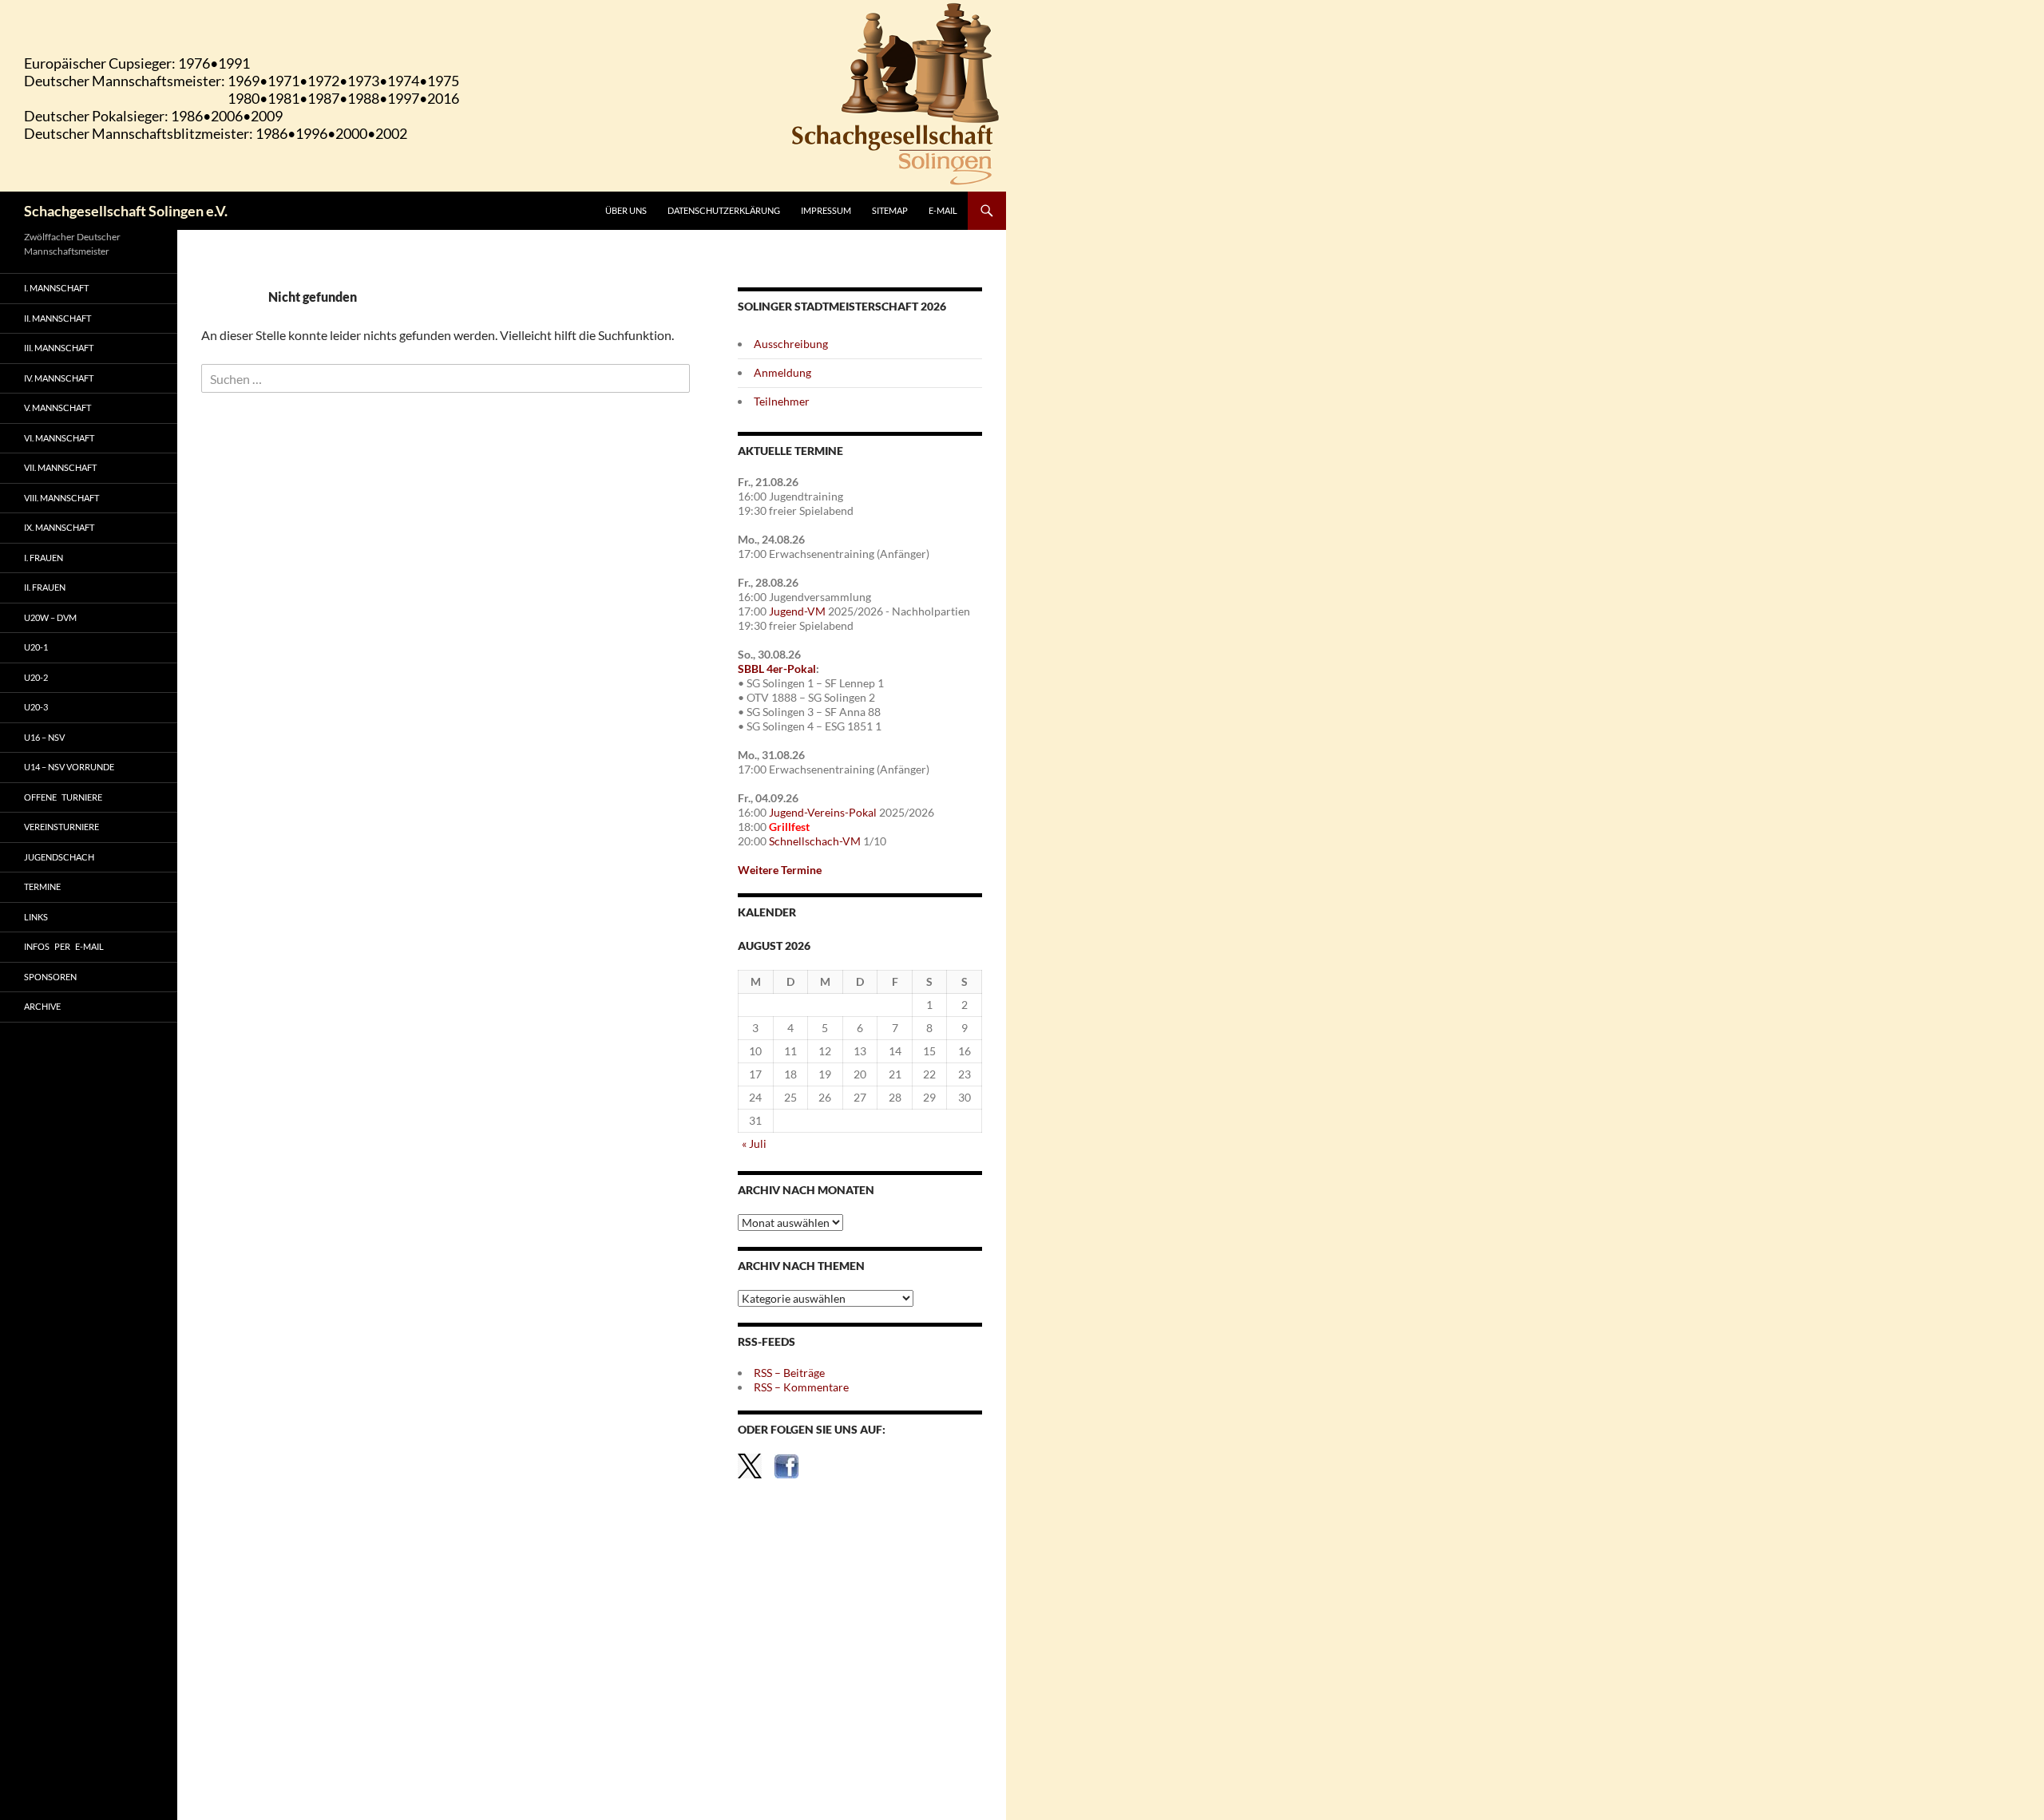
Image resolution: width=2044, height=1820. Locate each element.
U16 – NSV (44, 737)
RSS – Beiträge (789, 1373)
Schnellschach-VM (815, 841)
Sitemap (890, 210)
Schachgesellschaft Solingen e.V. (126, 211)
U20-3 (36, 707)
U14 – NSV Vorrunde (69, 767)
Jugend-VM (797, 611)
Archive (42, 1006)
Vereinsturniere (61, 827)
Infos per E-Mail (64, 946)
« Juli (754, 1143)
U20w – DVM (50, 617)
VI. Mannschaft (59, 438)
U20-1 (36, 647)
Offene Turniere (63, 797)
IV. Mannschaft (59, 378)
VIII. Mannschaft (61, 498)
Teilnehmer (782, 401)
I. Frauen (44, 558)
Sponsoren (50, 977)
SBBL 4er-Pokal (777, 669)
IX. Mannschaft (59, 527)
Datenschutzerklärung (724, 210)
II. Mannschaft (57, 318)
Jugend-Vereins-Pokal (823, 812)
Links (36, 917)
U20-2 (36, 677)
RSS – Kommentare (801, 1387)
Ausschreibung (791, 344)
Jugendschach (59, 857)
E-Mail (943, 210)
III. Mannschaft (59, 348)
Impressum (826, 210)
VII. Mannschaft (60, 467)
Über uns (626, 210)
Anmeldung (782, 372)
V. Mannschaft (57, 408)
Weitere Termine (780, 870)
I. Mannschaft (56, 288)
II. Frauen (45, 587)
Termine (42, 886)
